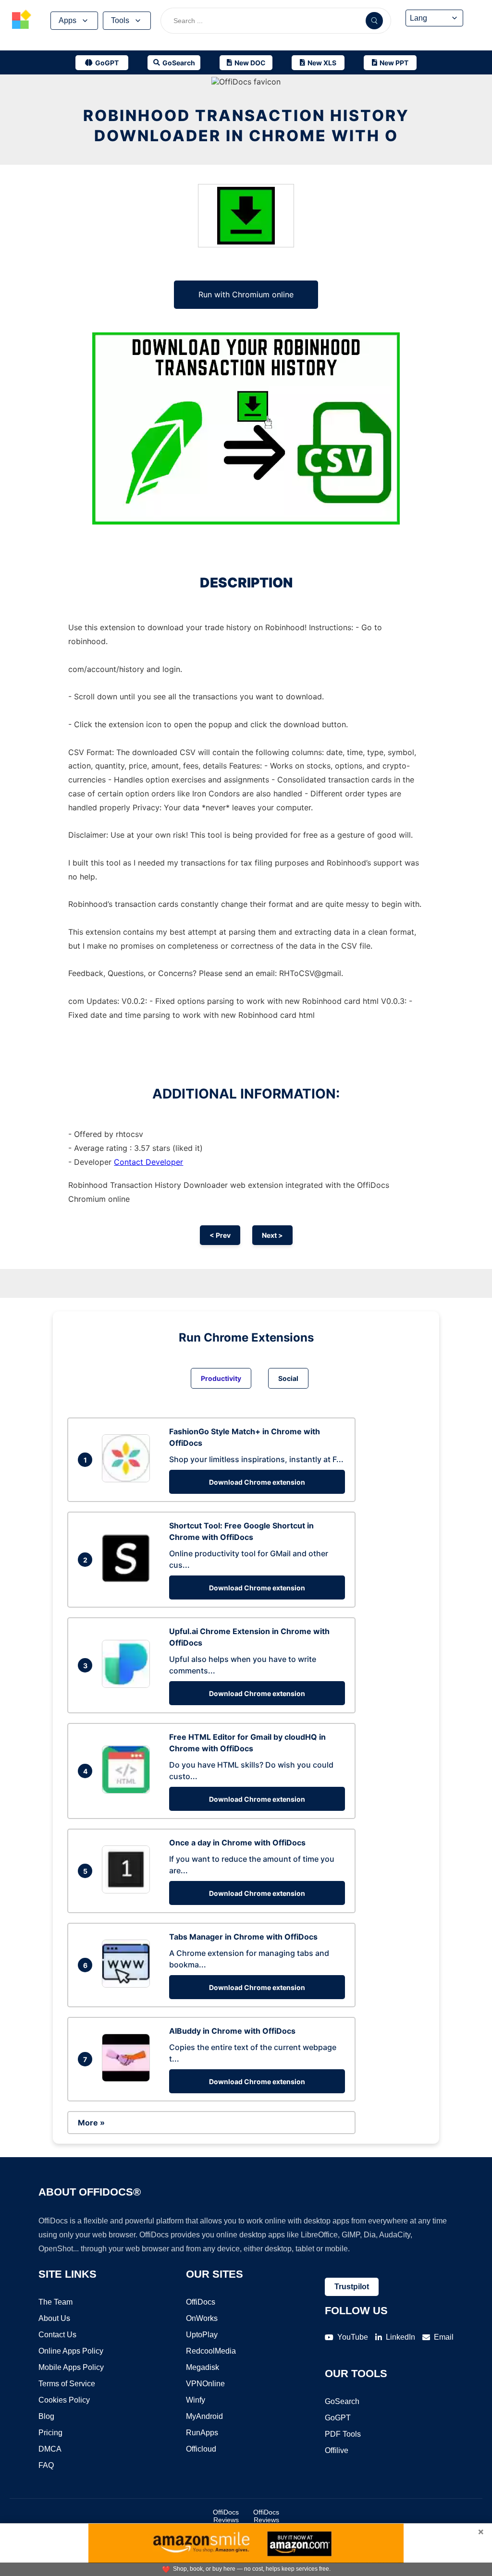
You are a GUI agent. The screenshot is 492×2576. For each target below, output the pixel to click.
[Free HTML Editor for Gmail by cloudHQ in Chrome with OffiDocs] (128, 1791)
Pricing (50, 2433)
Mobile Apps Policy (71, 2367)
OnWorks (202, 2318)
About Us (54, 2318)
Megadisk (203, 2367)
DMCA (50, 2449)
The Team (55, 2302)
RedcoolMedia (211, 2351)
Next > (272, 1235)
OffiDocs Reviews (226, 2516)
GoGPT (338, 2418)
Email (444, 2337)
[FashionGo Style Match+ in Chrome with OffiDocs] (128, 1479)
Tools (120, 20)
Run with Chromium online (246, 294)
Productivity (221, 1378)
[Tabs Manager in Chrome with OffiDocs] (128, 1985)
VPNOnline (205, 2384)
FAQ (46, 2465)
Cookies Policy (64, 2400)
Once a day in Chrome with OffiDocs (237, 1843)
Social (288, 1378)
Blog (46, 2416)
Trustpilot (352, 2287)
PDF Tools (343, 2434)
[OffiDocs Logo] (22, 21)
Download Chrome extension (257, 1482)
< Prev (220, 1235)
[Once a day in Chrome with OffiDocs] (128, 1891)
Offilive (337, 2450)
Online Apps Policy (71, 2351)
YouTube (353, 2337)
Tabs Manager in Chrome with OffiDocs (243, 1937)
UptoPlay (202, 2335)
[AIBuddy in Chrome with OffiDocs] (128, 2079)
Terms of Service (67, 2384)
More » (91, 2123)
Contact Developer (148, 1162)
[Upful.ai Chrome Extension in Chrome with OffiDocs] (128, 1685)
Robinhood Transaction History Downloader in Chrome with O (246, 126)
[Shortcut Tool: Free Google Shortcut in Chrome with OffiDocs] (128, 1579)
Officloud (201, 2449)
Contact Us (57, 2335)
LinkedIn (400, 2337)
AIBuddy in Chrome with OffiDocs (232, 2031)
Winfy (196, 2400)
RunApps (202, 2433)
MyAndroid (204, 2416)
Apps (68, 20)
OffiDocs (201, 2302)
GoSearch (342, 2401)
